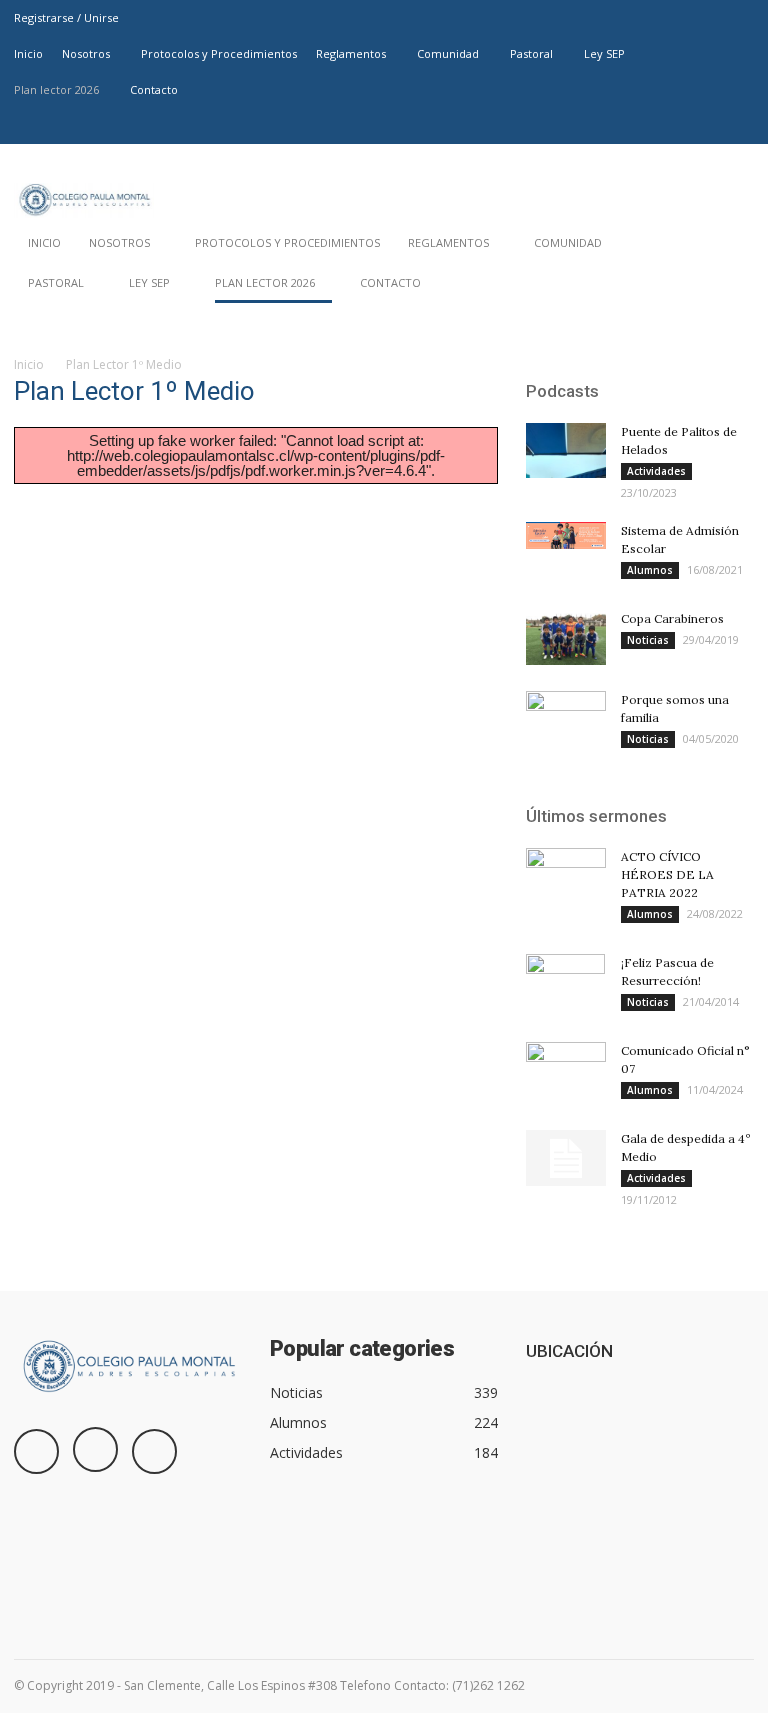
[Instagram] (706, 126)
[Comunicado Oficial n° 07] (566, 1070)
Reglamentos (351, 53)
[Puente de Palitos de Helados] (566, 450)
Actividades (656, 471)
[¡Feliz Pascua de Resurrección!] (566, 989)
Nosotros (86, 53)
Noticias (648, 640)
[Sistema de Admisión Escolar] (566, 535)
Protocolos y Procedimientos (219, 53)
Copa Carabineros (672, 618)
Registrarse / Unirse (66, 17)
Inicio (28, 53)
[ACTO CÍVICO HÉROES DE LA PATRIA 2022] (566, 876)
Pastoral (531, 53)
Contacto (154, 89)
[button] (730, 288)
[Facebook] (673, 126)
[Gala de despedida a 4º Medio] (566, 1158)
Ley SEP (604, 53)
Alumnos (650, 570)
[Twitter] (739, 126)
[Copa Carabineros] (566, 637)
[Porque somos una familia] (566, 719)
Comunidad (448, 53)
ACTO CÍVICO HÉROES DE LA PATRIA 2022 (667, 874)
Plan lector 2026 (56, 89)
